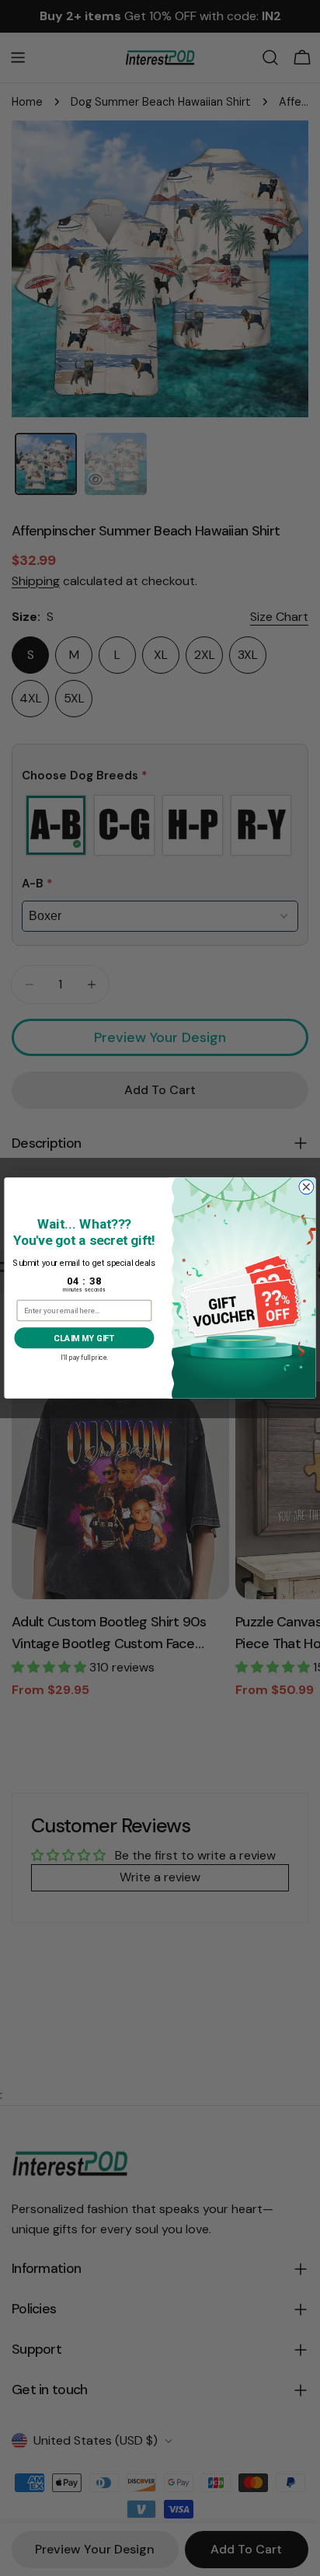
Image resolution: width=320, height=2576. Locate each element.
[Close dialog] (306, 1187)
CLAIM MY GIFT (84, 1338)
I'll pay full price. (84, 1356)
